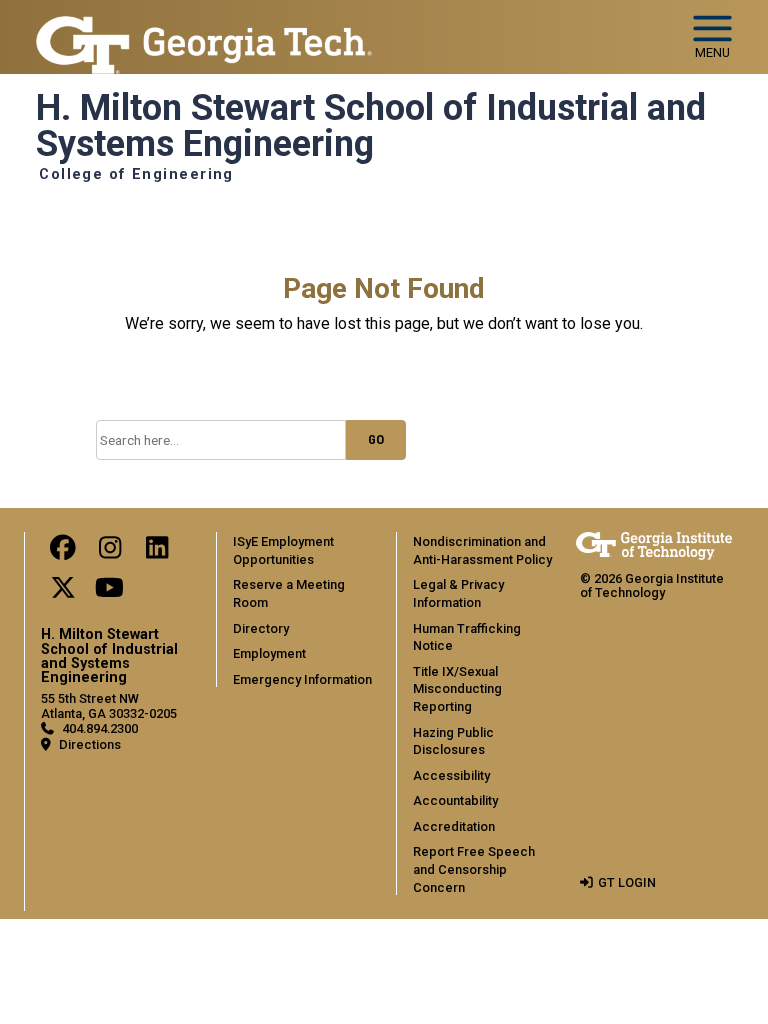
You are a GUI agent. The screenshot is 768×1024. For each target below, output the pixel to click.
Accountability (455, 800)
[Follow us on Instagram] (110, 552)
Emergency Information (302, 679)
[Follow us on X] (63, 592)
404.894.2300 (100, 728)
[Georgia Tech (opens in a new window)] (654, 545)
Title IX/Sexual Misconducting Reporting (457, 689)
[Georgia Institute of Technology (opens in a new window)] (204, 28)
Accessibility (451, 775)
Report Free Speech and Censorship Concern (474, 869)
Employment (269, 653)
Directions (90, 744)
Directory (261, 628)
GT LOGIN (627, 882)
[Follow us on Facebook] (63, 552)
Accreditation (454, 826)
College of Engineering (136, 175)
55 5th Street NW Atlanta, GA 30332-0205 (109, 706)
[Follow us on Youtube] (110, 592)
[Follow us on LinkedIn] (157, 552)
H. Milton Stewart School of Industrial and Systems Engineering (371, 126)
